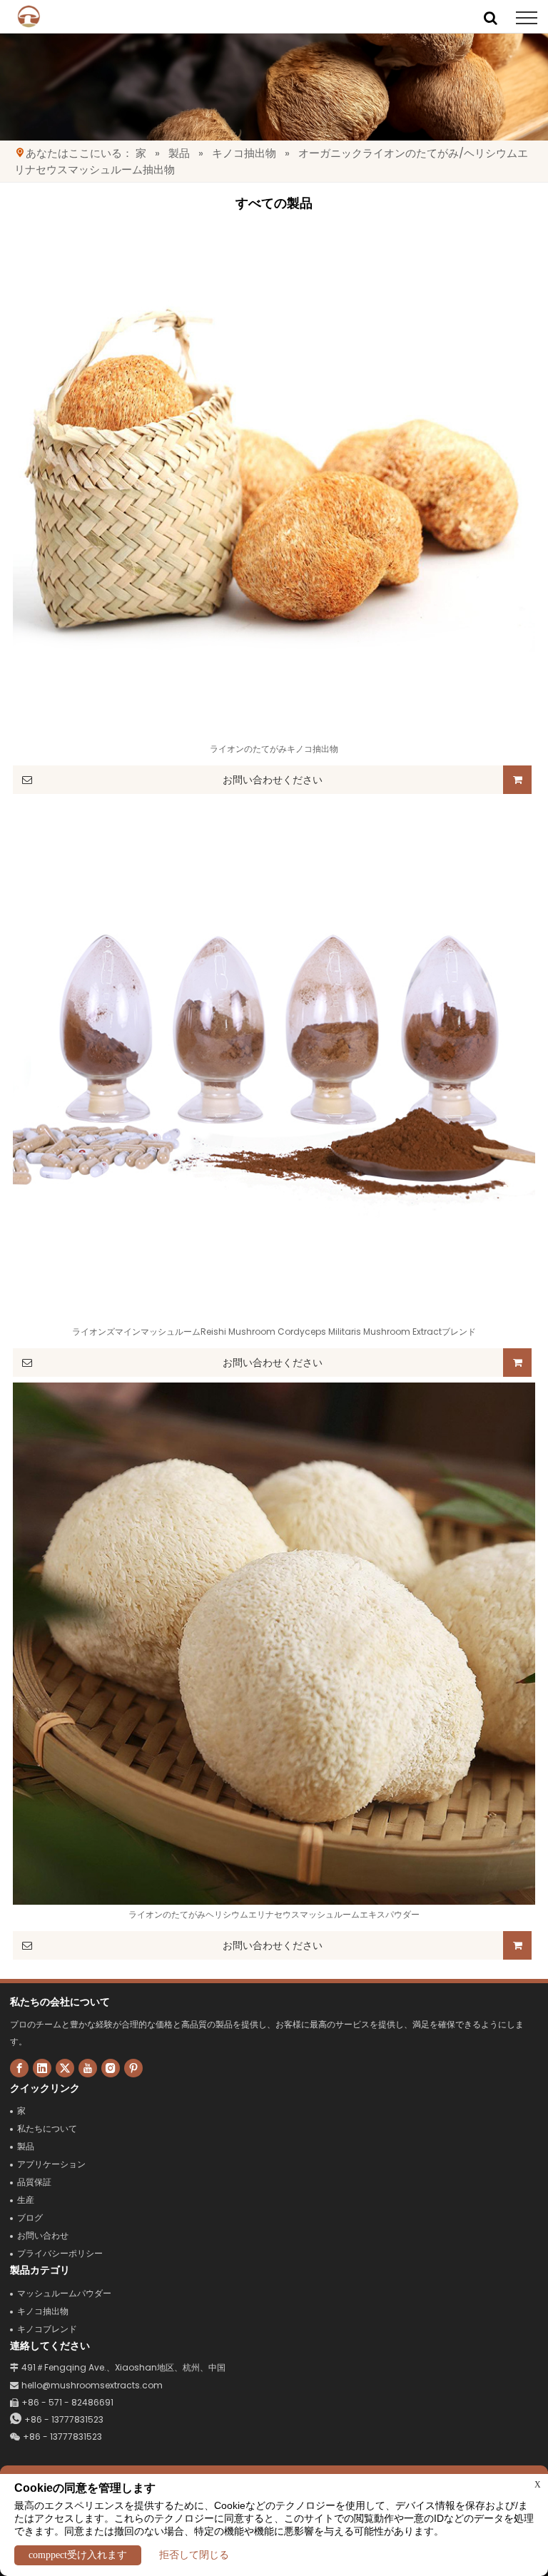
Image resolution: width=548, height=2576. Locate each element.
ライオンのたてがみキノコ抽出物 (274, 749)
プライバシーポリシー (60, 2253)
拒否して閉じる (194, 2555)
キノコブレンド (47, 2329)
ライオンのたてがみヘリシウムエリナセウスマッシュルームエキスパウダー (274, 1914)
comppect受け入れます (78, 2555)
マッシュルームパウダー (64, 2293)
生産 (26, 2200)
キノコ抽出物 (244, 153)
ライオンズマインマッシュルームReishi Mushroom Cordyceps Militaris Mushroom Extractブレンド (274, 1332)
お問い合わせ (43, 2235)
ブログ (30, 2218)
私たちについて (47, 2128)
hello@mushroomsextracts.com (86, 2385)
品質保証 (34, 2182)
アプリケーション (51, 2164)
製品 (179, 153)
